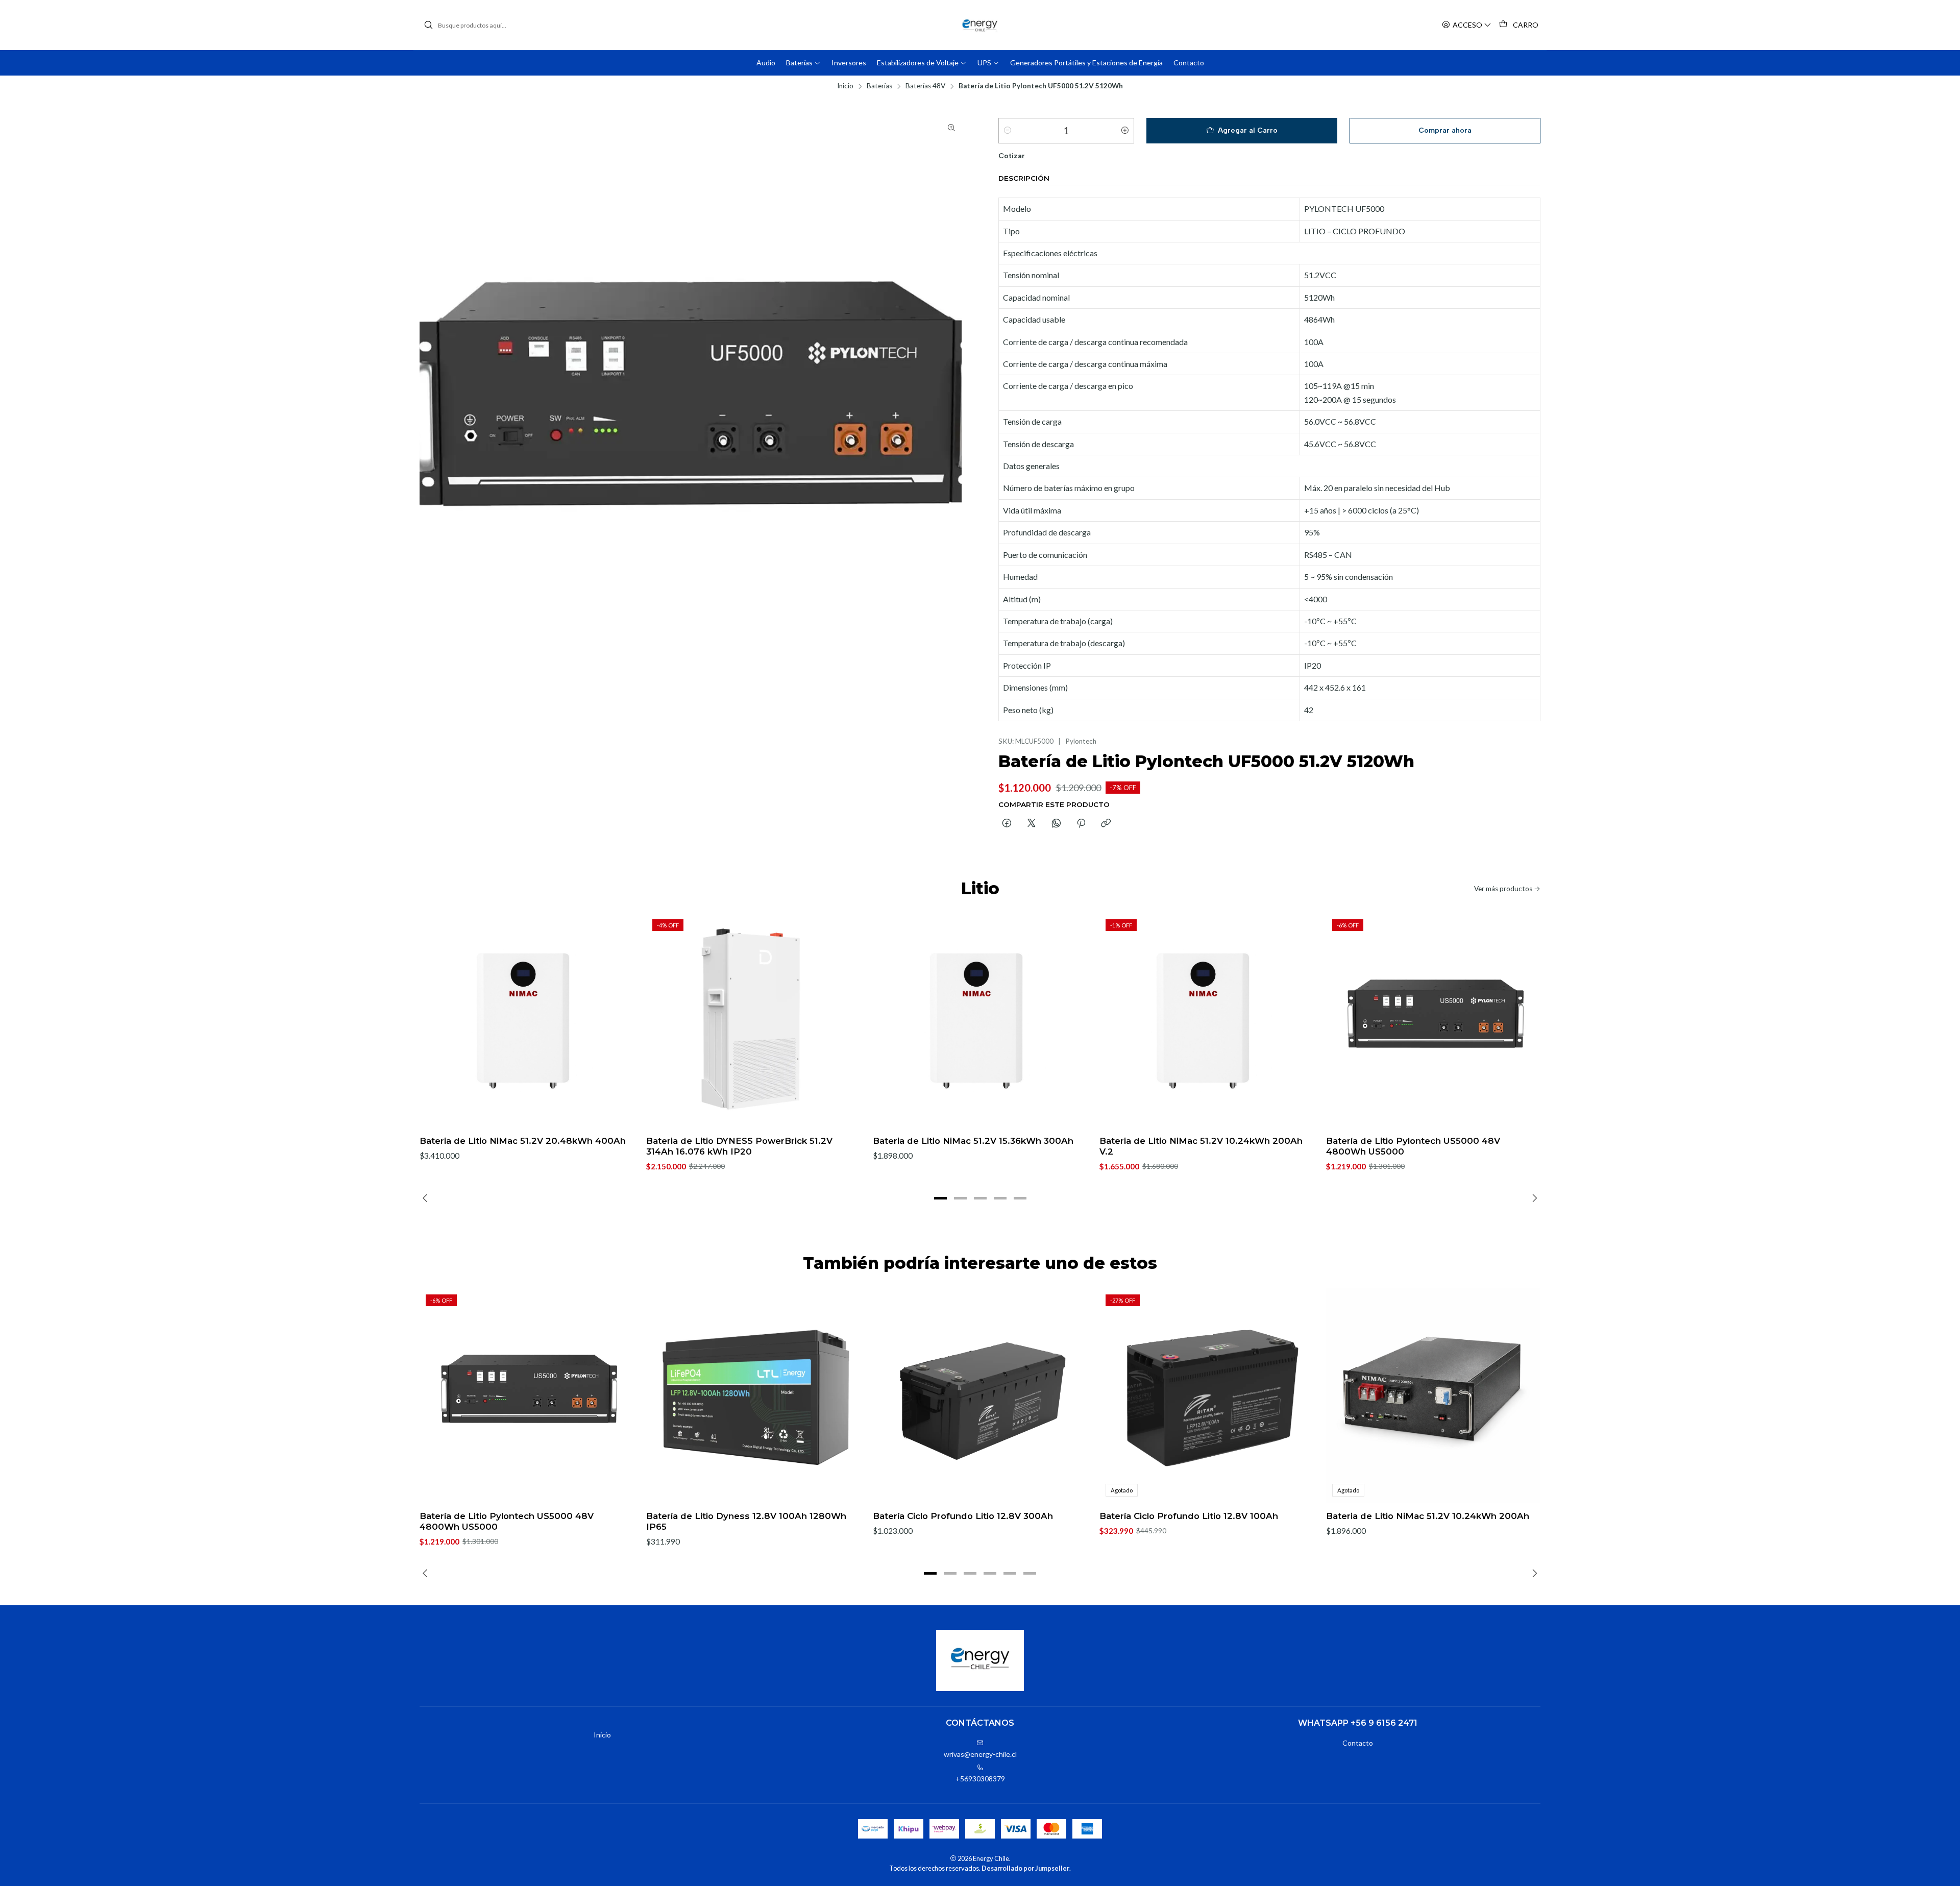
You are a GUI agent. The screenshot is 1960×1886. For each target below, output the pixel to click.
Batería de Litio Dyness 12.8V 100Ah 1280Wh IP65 (746, 1521)
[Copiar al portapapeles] (1106, 824)
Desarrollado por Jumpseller (1025, 1868)
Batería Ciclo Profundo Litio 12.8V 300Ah (963, 1516)
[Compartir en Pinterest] (1081, 824)
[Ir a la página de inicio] (980, 25)
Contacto (1358, 1743)
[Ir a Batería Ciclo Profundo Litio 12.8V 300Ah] (980, 1395)
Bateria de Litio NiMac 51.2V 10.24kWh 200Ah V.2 (1201, 1146)
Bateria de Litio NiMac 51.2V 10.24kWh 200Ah (1428, 1516)
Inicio (845, 86)
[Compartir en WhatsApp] (1056, 824)
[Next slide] (1533, 1198)
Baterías (879, 86)
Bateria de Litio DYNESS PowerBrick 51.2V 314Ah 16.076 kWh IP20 (739, 1146)
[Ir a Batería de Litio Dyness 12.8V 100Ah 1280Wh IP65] (753, 1395)
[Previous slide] (427, 1198)
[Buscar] (428, 25)
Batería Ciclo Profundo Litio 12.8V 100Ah (1189, 1516)
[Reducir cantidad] (1008, 131)
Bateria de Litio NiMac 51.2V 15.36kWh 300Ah (973, 1141)
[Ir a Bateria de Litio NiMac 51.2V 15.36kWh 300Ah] (980, 1020)
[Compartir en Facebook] (1007, 824)
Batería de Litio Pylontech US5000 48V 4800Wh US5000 (1413, 1146)
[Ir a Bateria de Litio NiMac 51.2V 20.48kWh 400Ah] (527, 1020)
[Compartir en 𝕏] (1032, 824)
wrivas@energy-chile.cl (980, 1754)
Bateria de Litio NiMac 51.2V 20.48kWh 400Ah (523, 1141)
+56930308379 (980, 1779)
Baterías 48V (925, 86)
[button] (940, 1198)
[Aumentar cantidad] (1125, 131)
